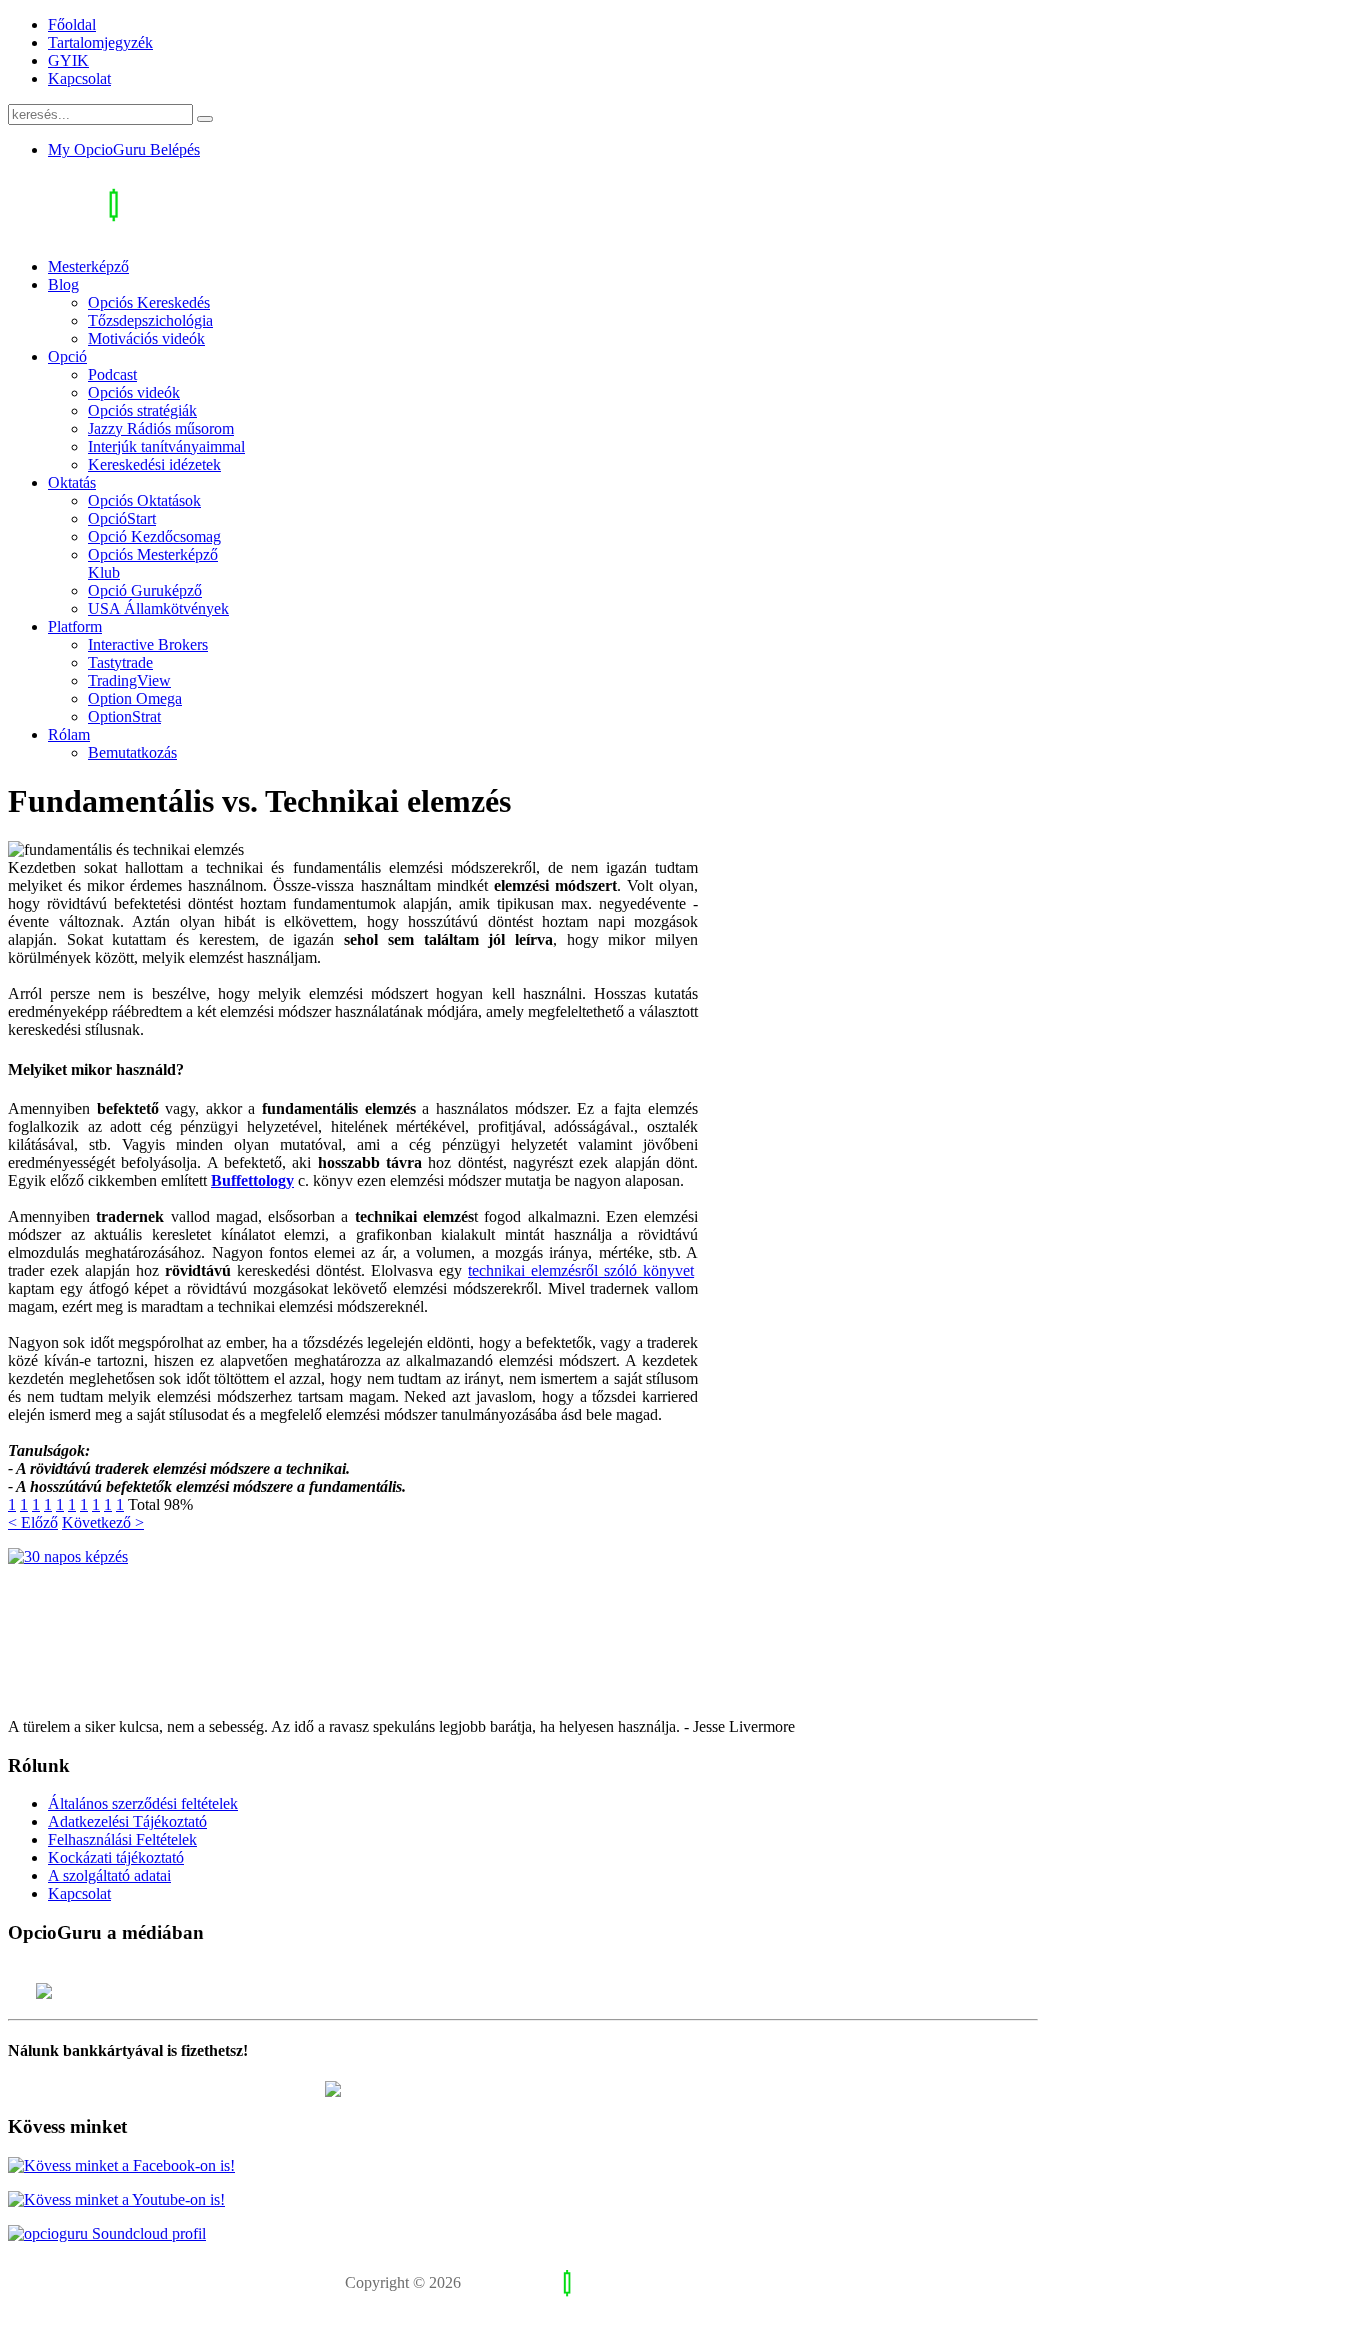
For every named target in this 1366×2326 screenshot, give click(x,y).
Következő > (103, 1522)
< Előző (33, 1522)
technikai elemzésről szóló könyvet (581, 1270)
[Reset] (205, 119)
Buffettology (252, 1180)
